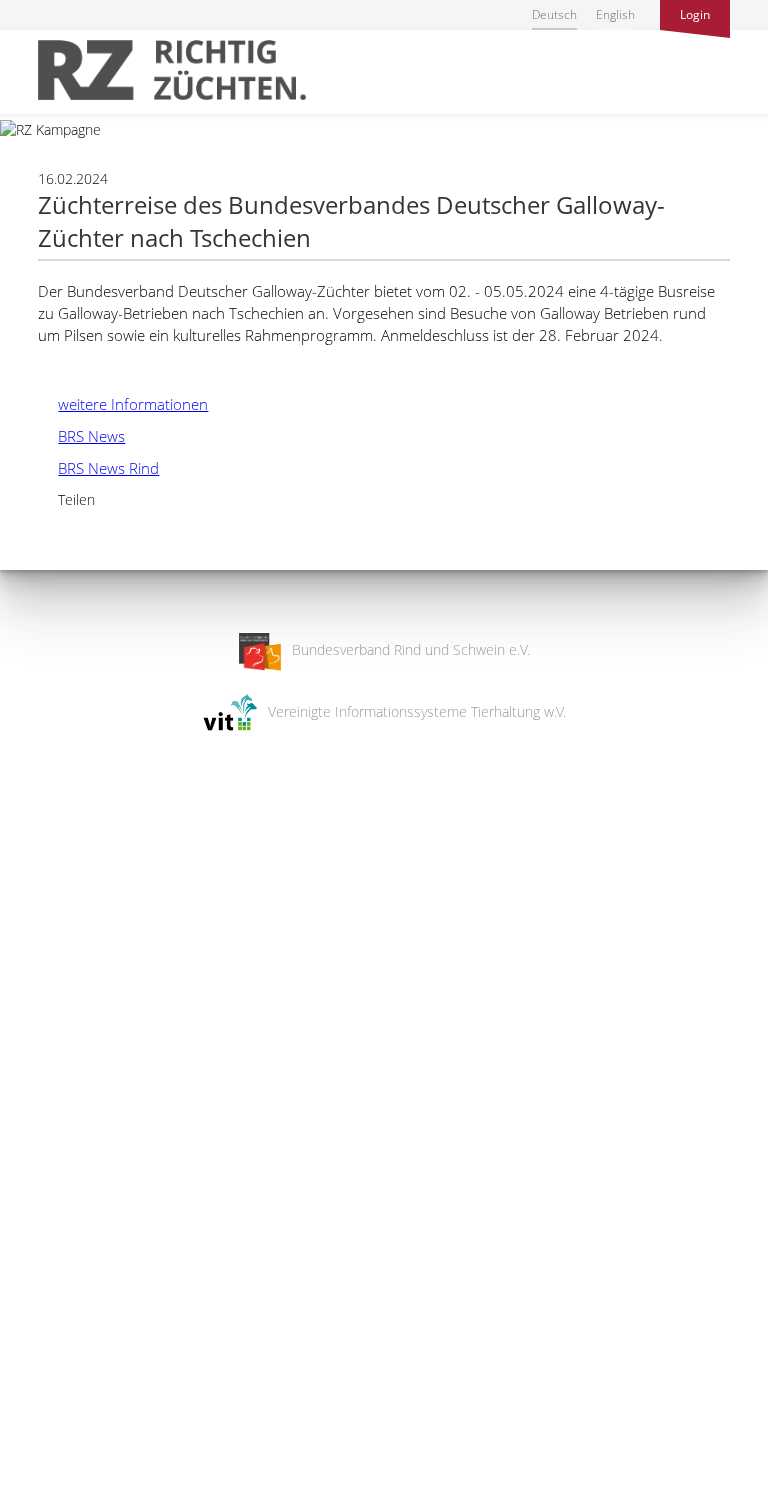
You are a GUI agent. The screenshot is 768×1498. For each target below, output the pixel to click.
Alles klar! (29, 1416)
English (615, 14)
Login (695, 14)
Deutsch (554, 14)
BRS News (81, 436)
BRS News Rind (98, 468)
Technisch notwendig (32, 1163)
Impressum (35, 1469)
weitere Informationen (123, 404)
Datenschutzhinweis (63, 1488)
